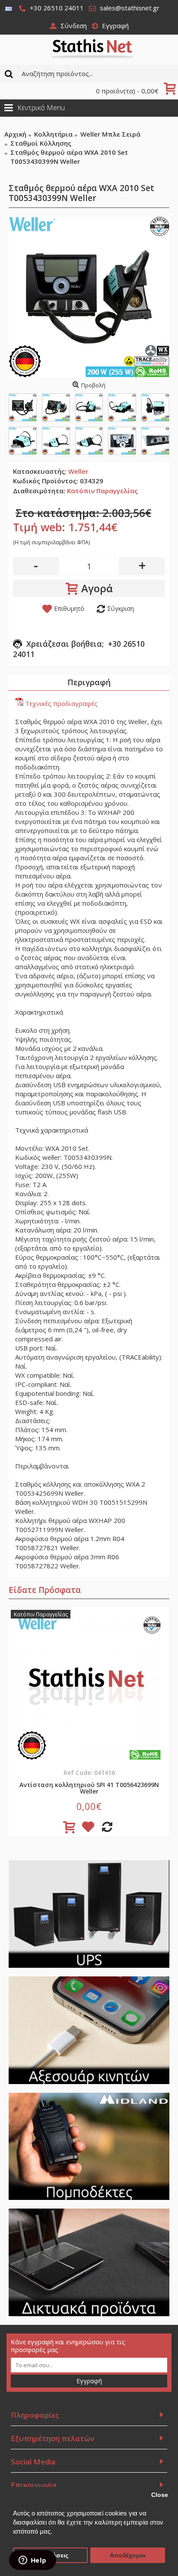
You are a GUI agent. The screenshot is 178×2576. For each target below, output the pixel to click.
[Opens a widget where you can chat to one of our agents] (32, 2561)
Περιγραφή (89, 682)
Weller (78, 471)
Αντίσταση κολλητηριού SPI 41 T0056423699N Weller (89, 1788)
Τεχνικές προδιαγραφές (60, 703)
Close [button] (160, 2495)
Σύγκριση (121, 608)
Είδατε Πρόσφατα (45, 1590)
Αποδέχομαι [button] (128, 2555)
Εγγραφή (89, 2381)
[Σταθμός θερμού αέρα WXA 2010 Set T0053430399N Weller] (89, 297)
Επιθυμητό (69, 608)
